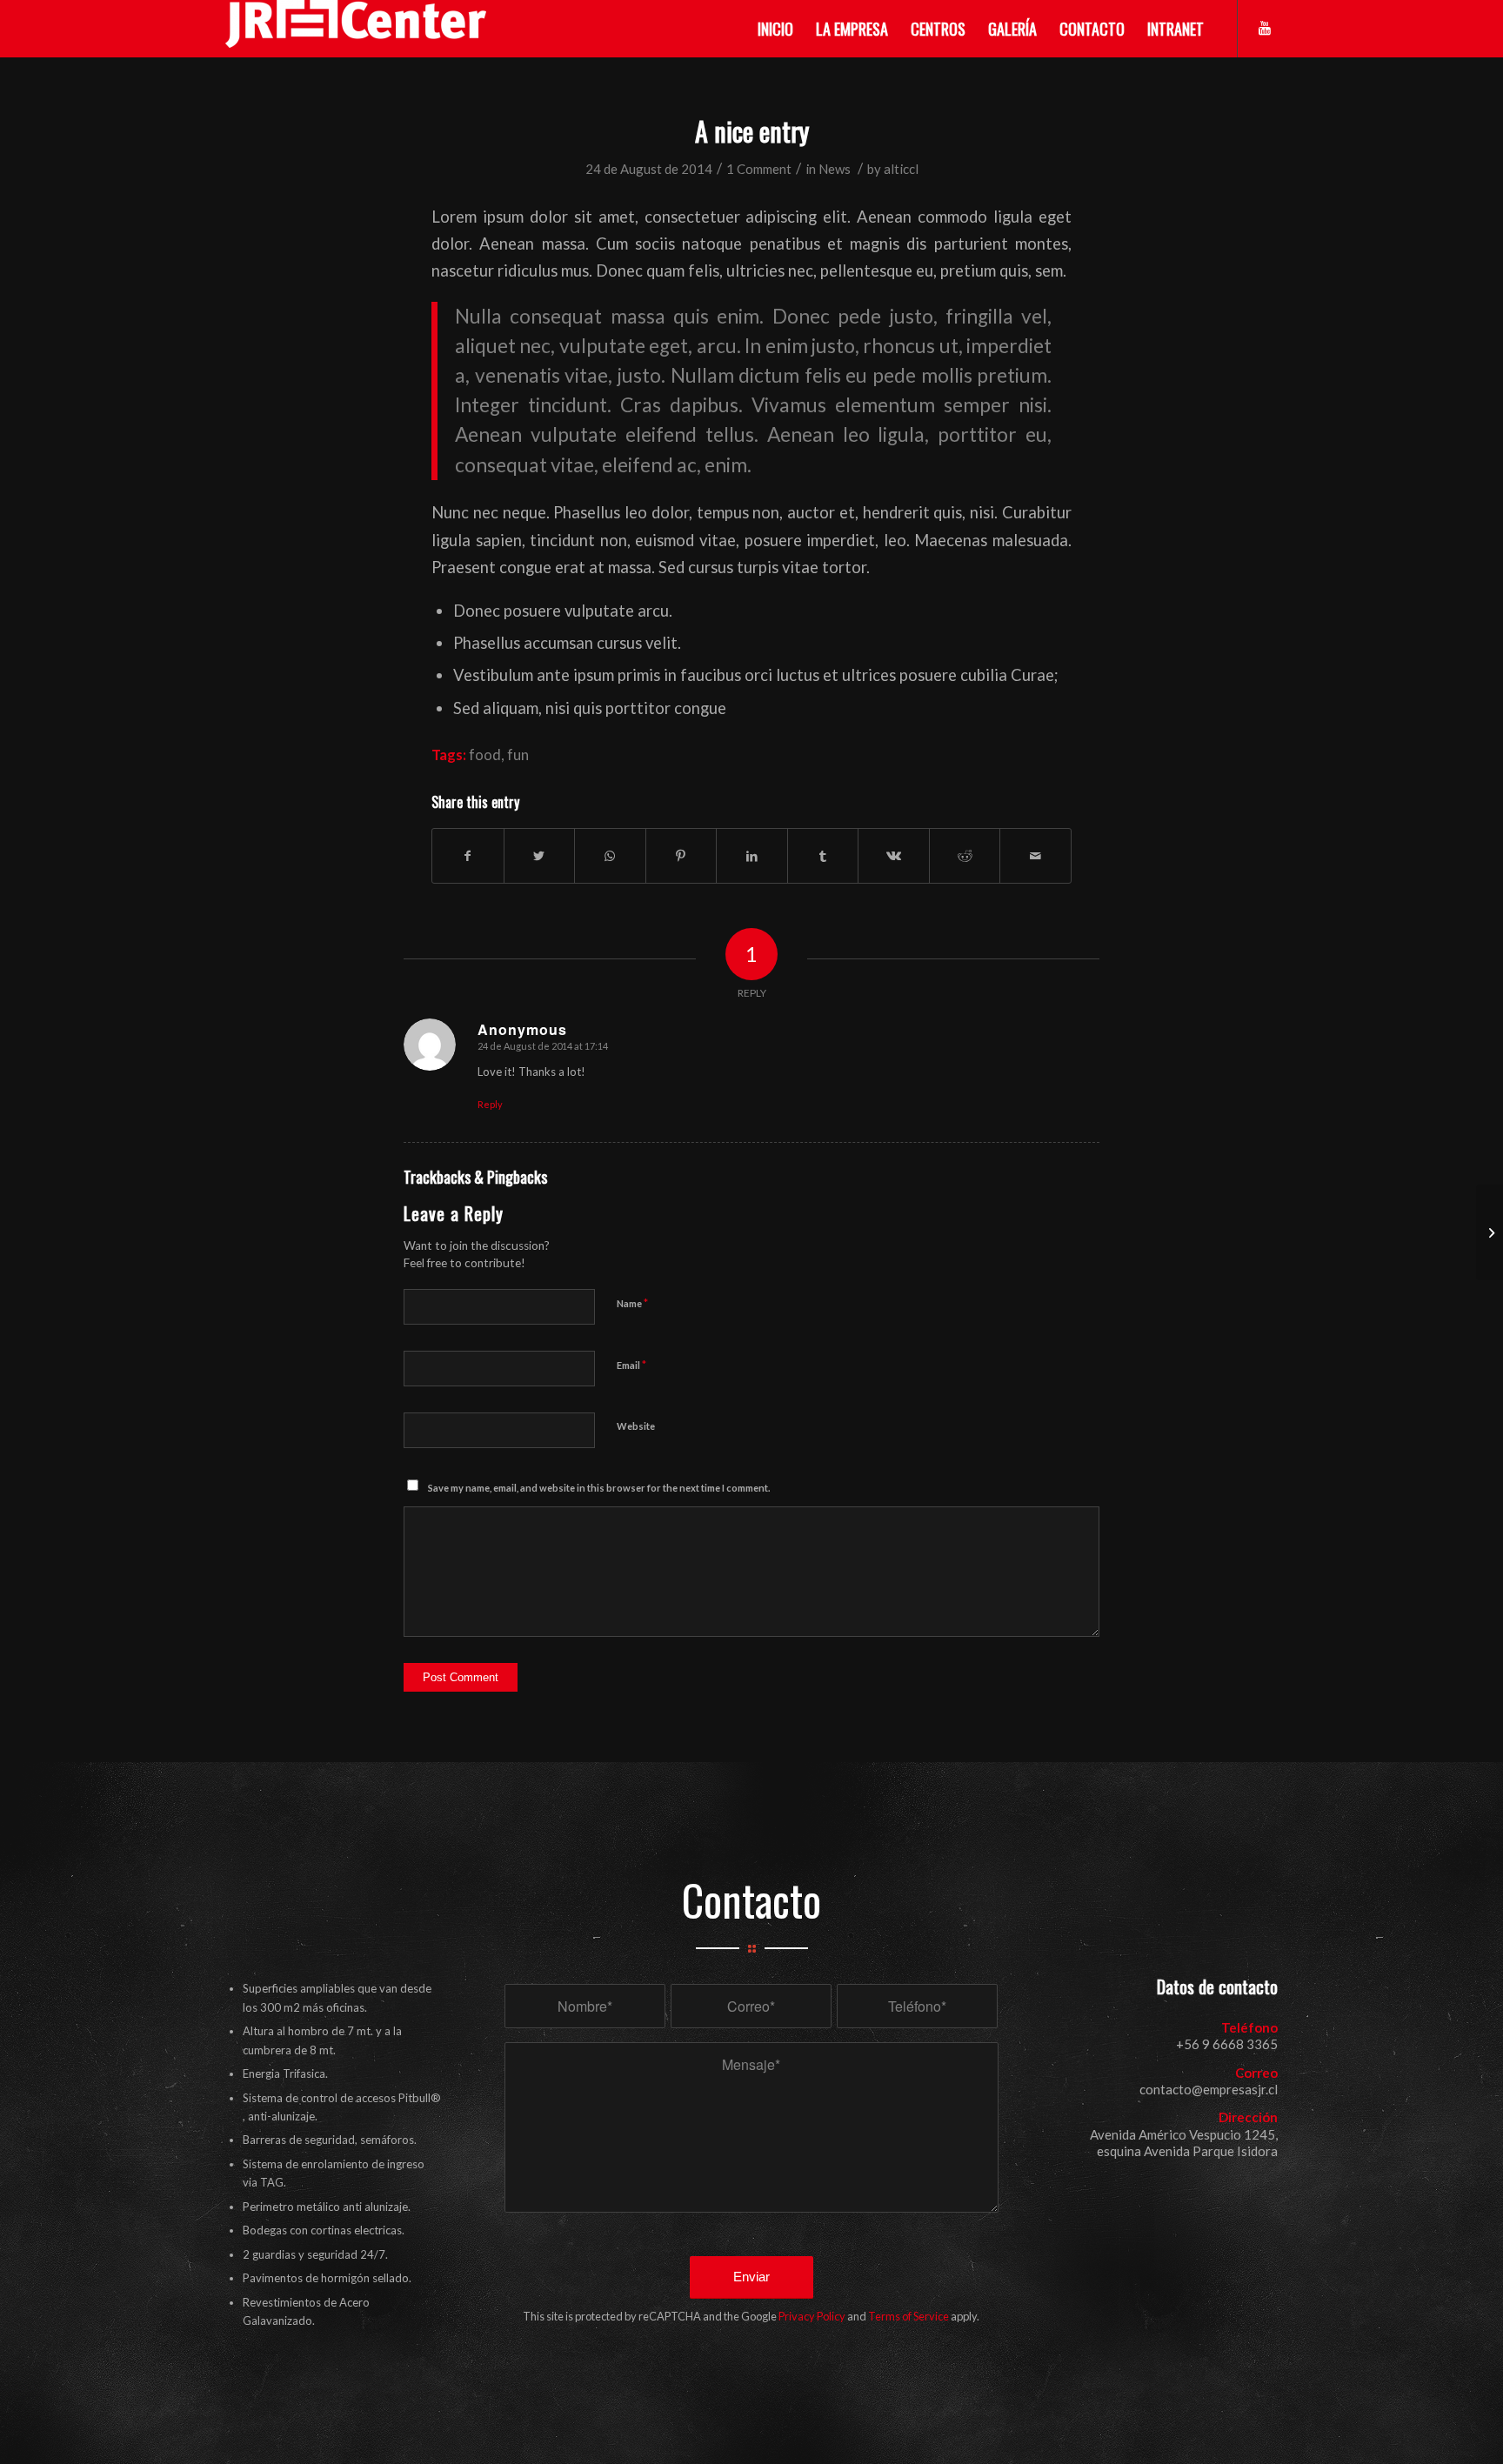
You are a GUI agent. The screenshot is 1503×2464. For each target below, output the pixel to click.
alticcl (901, 169)
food (485, 755)
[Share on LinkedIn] (752, 856)
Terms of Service (908, 2316)
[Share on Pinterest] (681, 856)
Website (636, 1426)
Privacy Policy (812, 2316)
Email (631, 1365)
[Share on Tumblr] (823, 856)
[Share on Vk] (894, 856)
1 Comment (759, 169)
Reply (490, 1104)
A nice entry (752, 131)
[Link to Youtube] (1265, 28)
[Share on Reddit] (965, 856)
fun (518, 755)
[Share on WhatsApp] (610, 856)
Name (632, 1303)
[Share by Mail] (1035, 856)
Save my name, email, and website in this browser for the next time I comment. (599, 1488)
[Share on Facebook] (468, 856)
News (835, 169)
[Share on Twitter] (540, 856)
